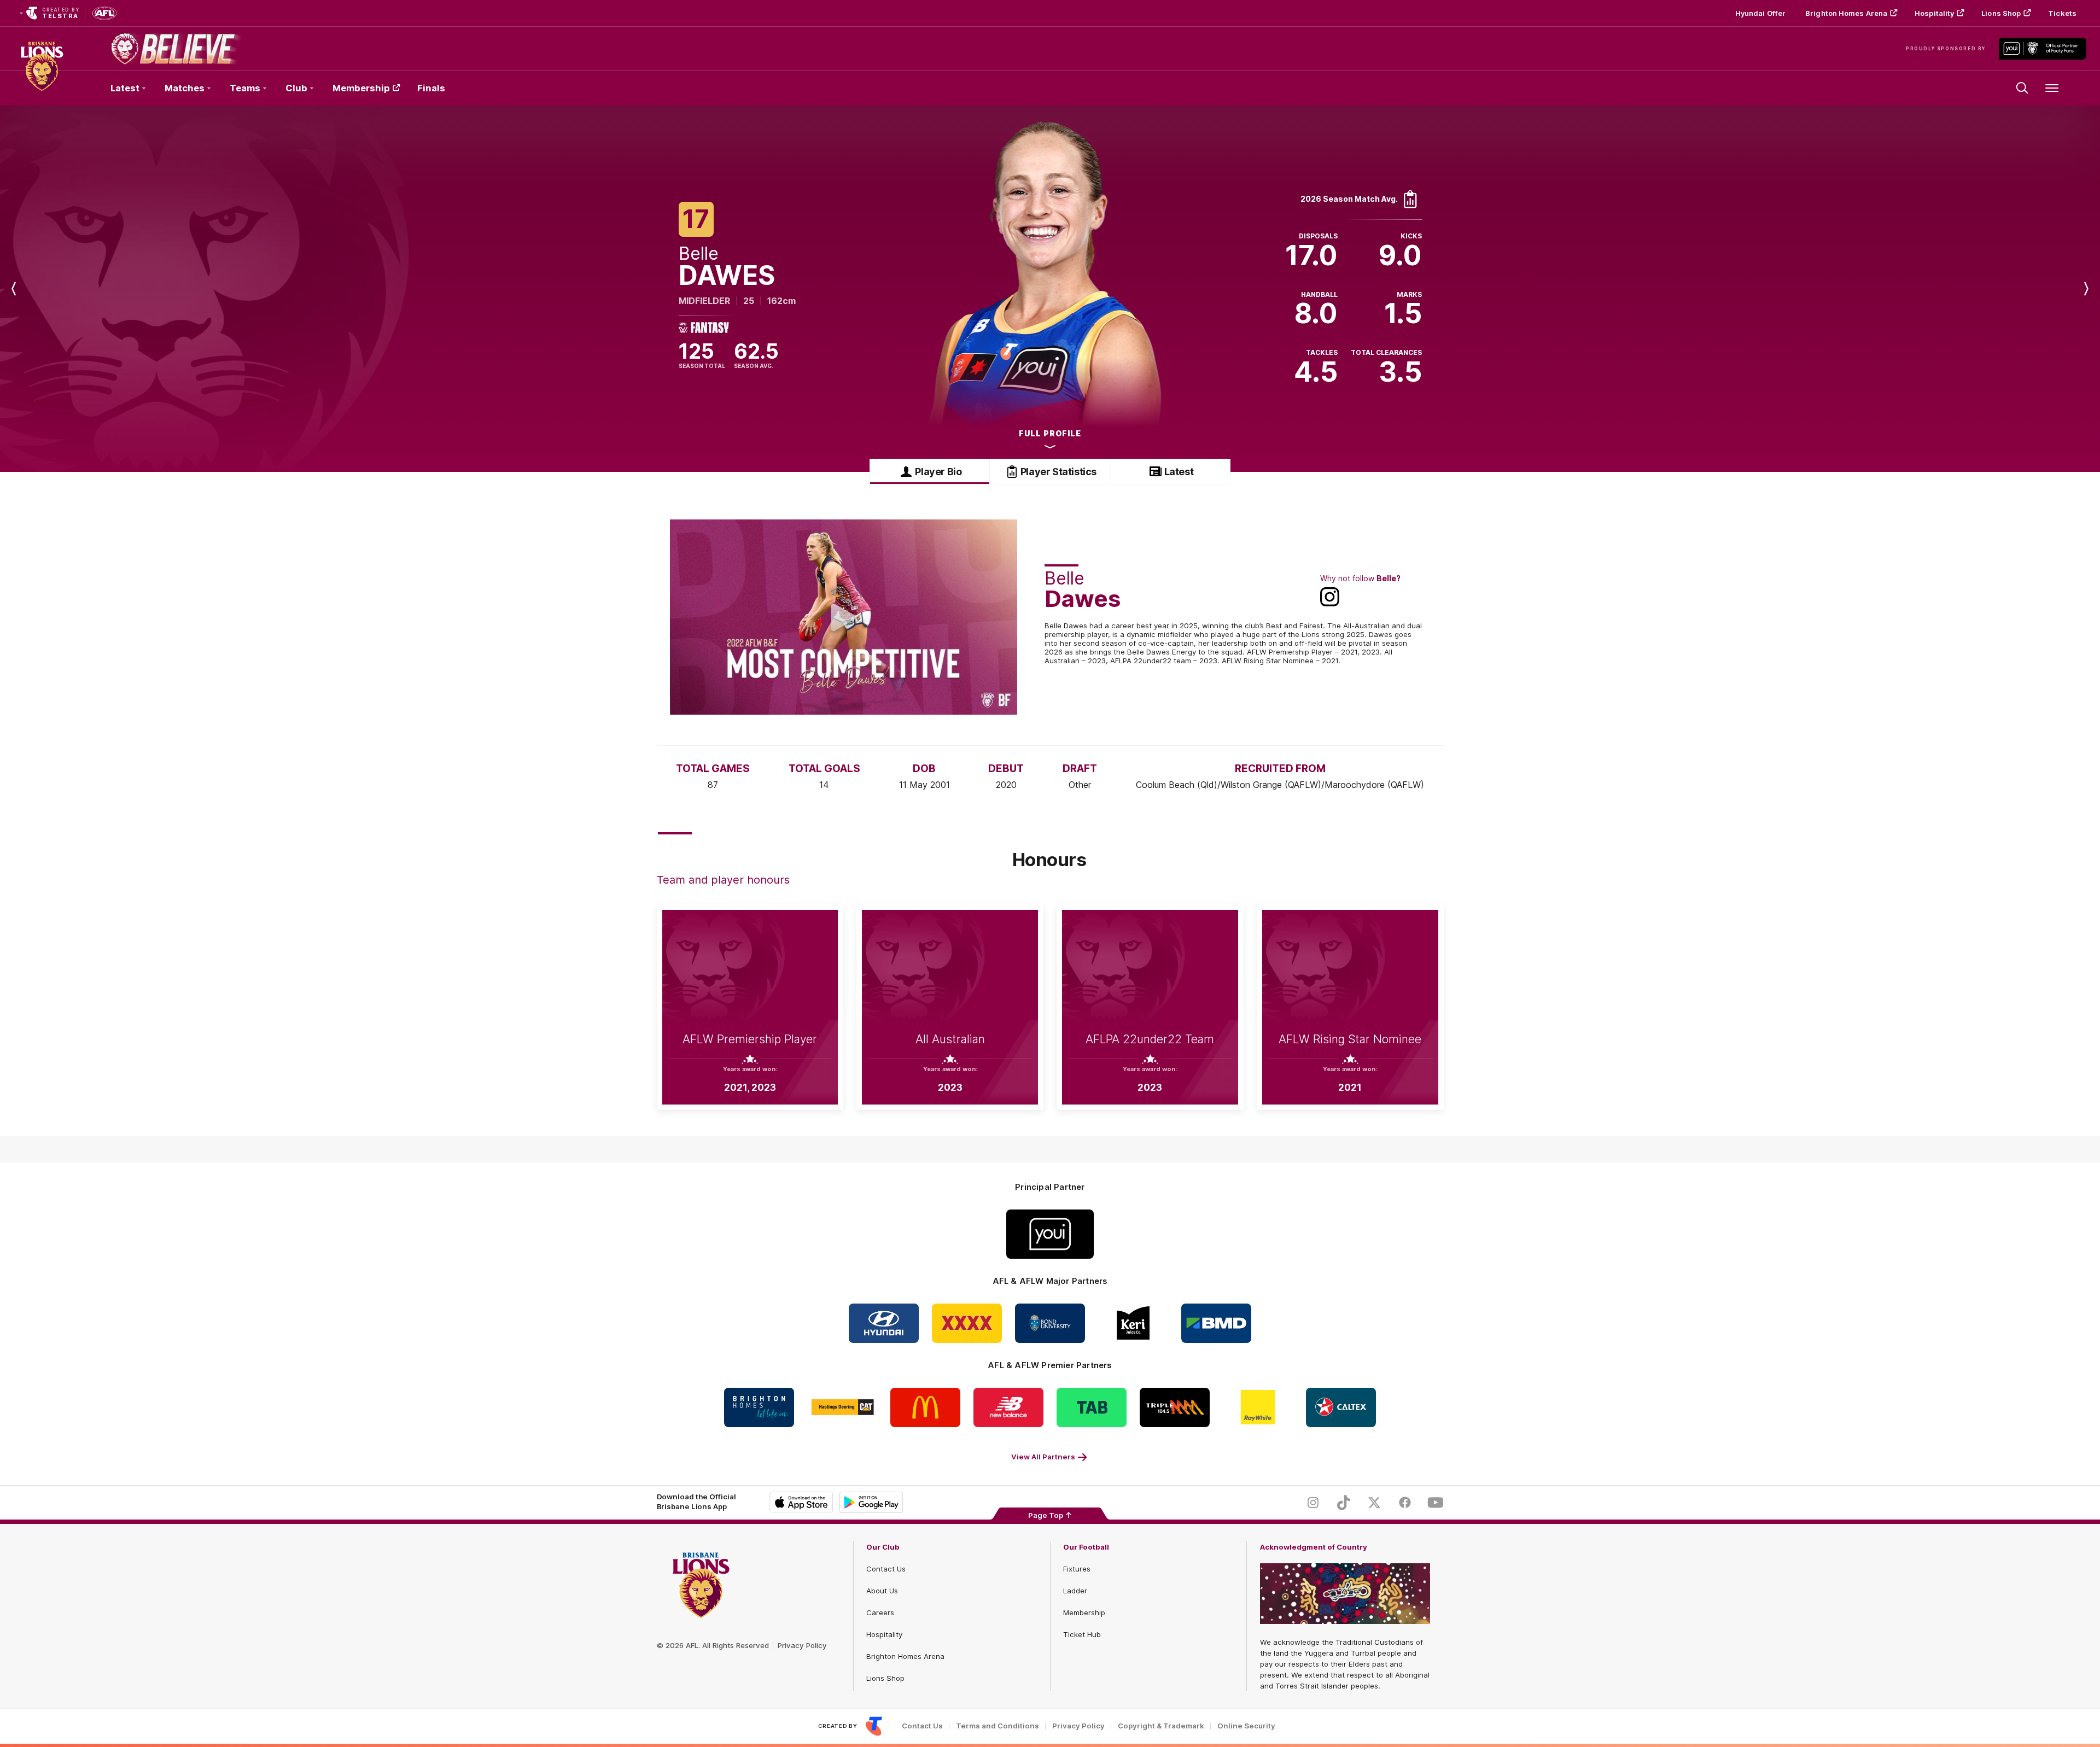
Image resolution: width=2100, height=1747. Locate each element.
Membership (361, 88)
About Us (882, 1591)
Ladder (1075, 1591)
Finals (431, 88)
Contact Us (886, 1569)
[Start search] (2022, 88)
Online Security (1246, 1726)
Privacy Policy (802, 1645)
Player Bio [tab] (938, 472)
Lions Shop (2001, 13)
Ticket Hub (1082, 1634)
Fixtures (1077, 1569)
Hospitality (1934, 13)
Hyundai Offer (1760, 13)
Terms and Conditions (997, 1726)
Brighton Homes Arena (1846, 13)
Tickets (2062, 13)
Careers (880, 1612)
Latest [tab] (1179, 472)
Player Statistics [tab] (1058, 472)
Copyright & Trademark (1161, 1726)
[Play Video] (843, 617)
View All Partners (1043, 1457)
